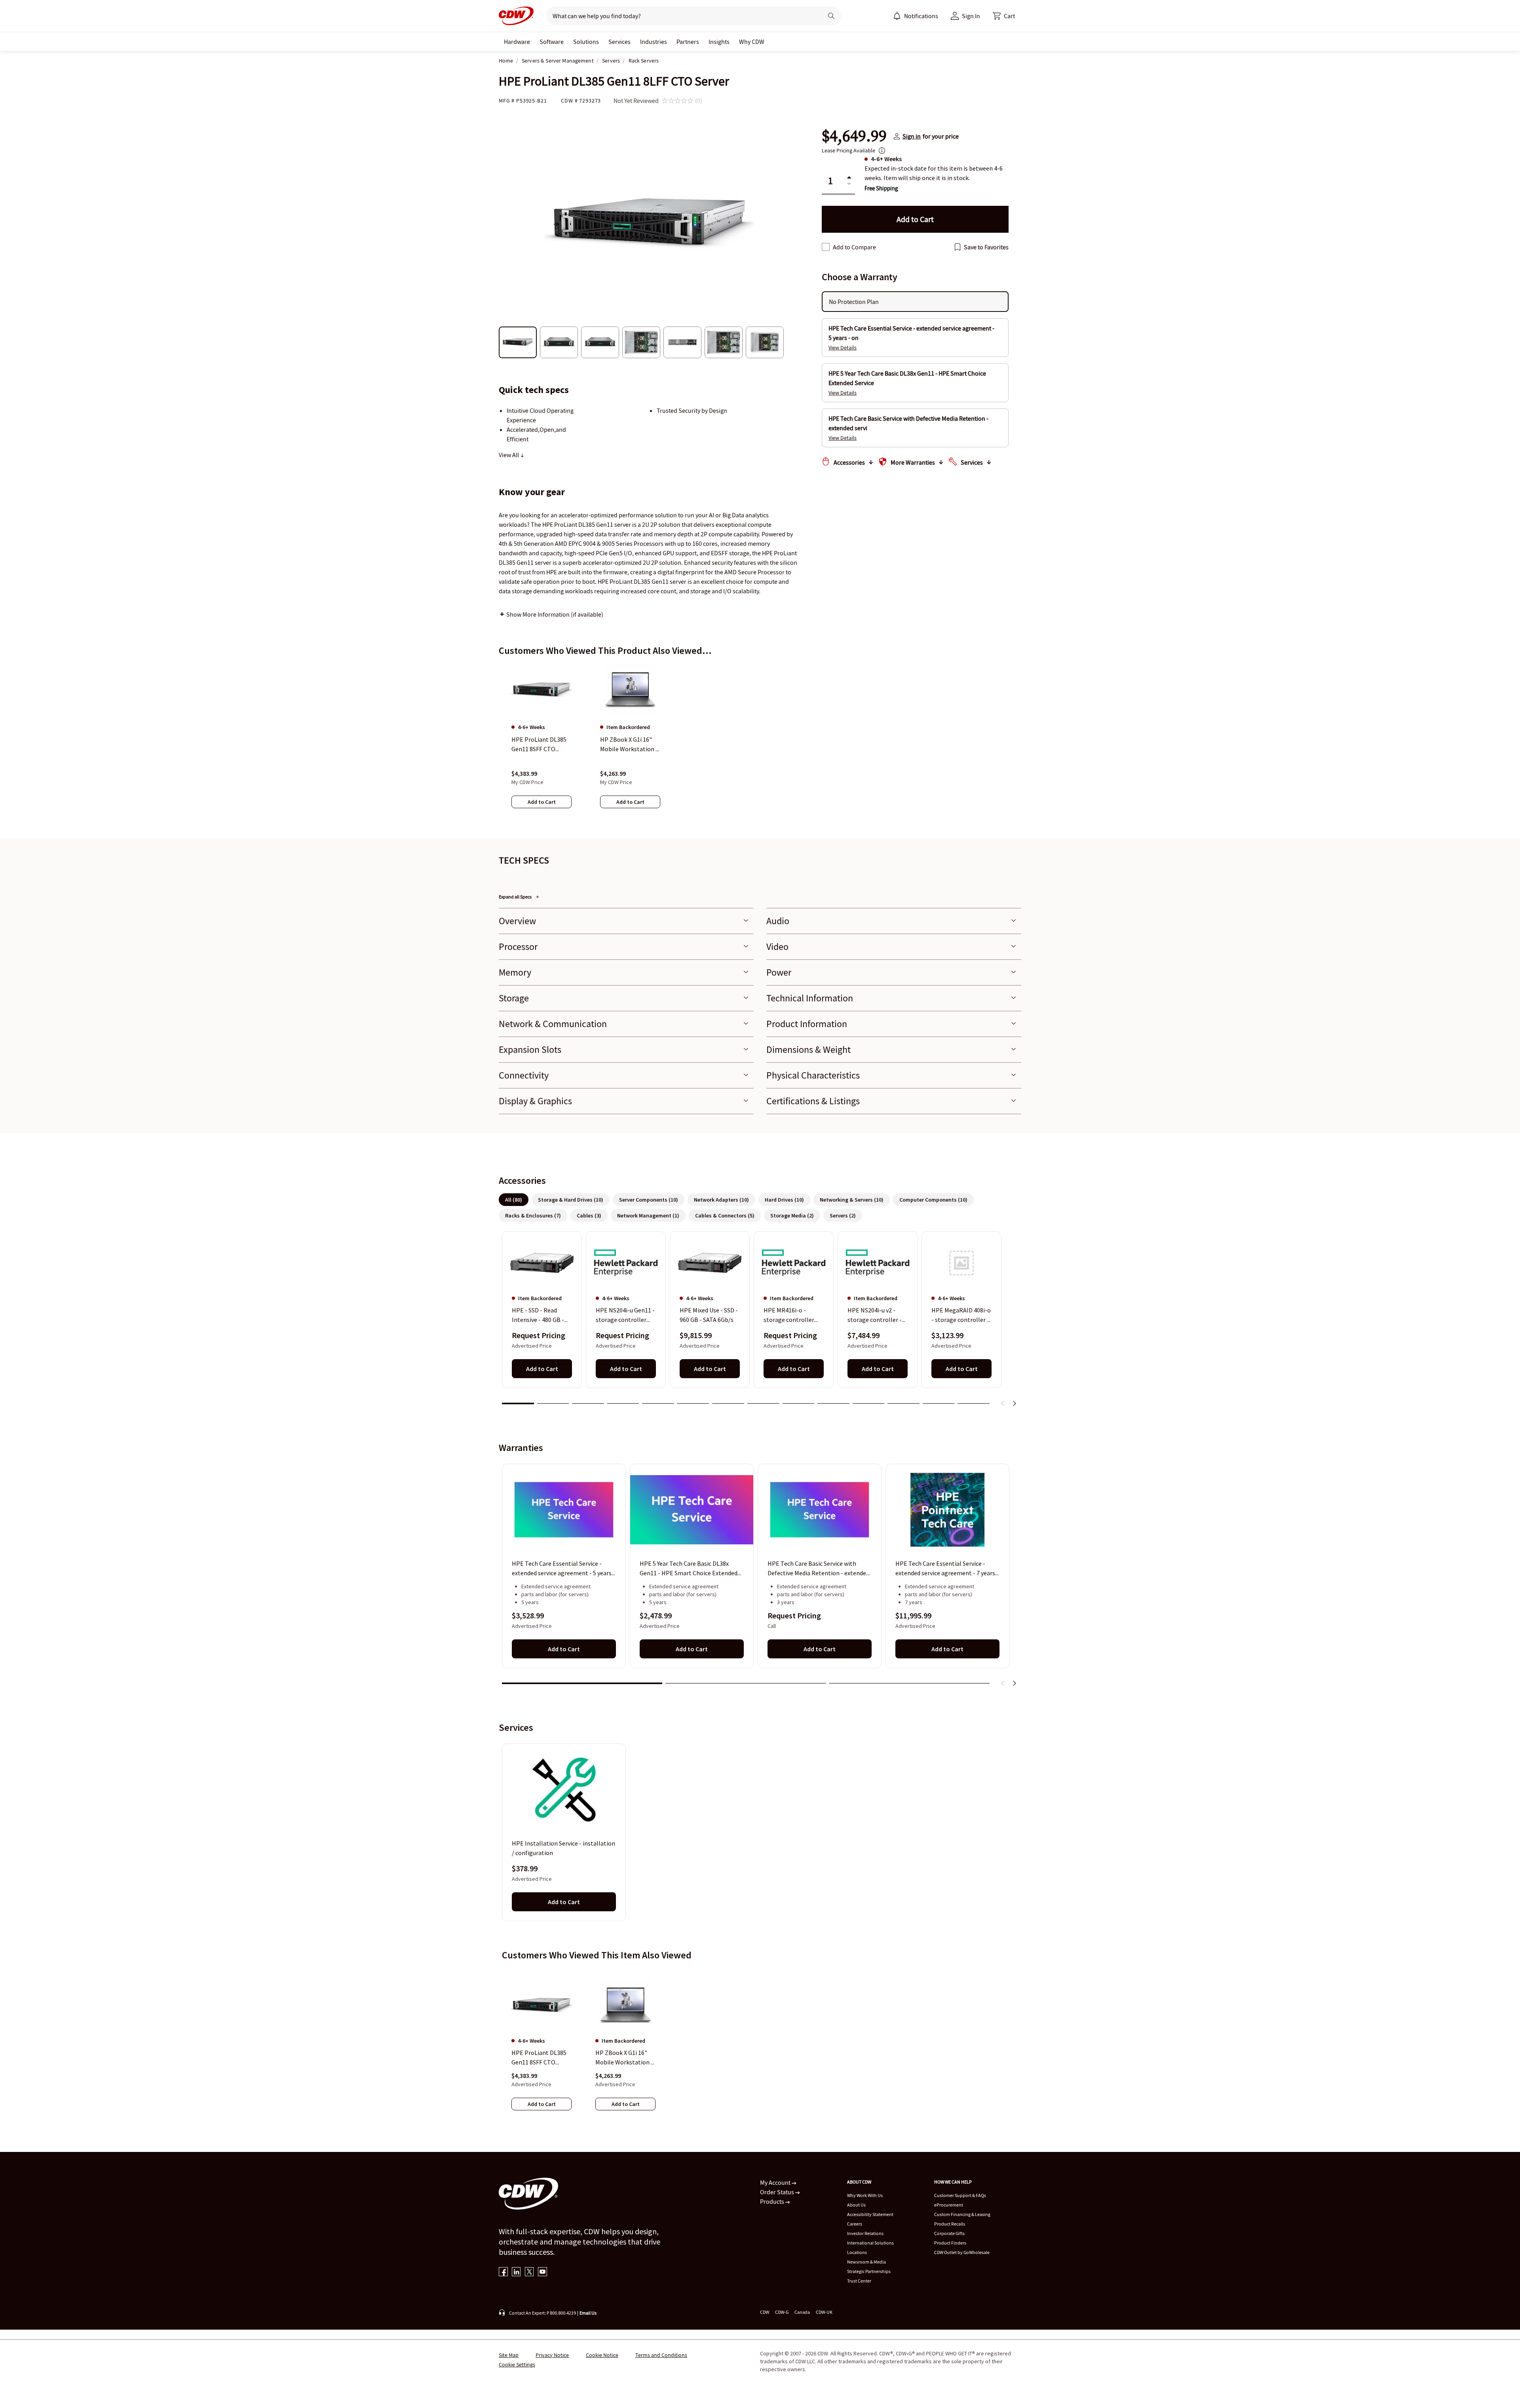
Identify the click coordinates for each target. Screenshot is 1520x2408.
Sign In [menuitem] (971, 16)
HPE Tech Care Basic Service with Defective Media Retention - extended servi (818, 1569)
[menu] (916, 16)
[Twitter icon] (529, 2272)
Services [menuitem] (619, 42)
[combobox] (681, 16)
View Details (843, 348)
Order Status (778, 2192)
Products (773, 2201)
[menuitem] (897, 16)
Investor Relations (865, 2233)
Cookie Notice (602, 2355)
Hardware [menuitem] (517, 42)
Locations (857, 2252)
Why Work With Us (865, 2195)
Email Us (588, 2313)
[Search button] (831, 16)
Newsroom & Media (866, 2262)
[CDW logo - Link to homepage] (516, 16)
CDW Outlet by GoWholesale (962, 2252)
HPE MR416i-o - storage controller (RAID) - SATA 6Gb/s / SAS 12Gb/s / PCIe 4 (792, 1316)
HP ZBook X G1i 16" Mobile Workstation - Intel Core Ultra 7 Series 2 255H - (624, 2058)
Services (972, 462)
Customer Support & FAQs (960, 2195)
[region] (760, 744)
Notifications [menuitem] (921, 16)
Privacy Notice (552, 2355)
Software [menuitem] (552, 42)
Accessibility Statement (870, 2214)
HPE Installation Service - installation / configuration (563, 1848)
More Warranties (913, 462)
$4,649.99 (854, 136)
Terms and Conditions (661, 2355)
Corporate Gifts (949, 2233)
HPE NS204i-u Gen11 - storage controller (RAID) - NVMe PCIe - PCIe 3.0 (625, 1316)
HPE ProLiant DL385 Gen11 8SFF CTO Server (539, 2058)
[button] (1004, 16)
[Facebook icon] (503, 2272)
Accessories (849, 462)
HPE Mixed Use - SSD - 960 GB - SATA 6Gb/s (709, 1315)
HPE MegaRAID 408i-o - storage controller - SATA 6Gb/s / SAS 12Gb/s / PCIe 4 (961, 1316)
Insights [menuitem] (719, 42)
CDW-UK (824, 2312)
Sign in (912, 136)
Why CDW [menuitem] (752, 42)
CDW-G (782, 2312)
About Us (856, 2205)
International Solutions (870, 2243)
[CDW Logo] (516, 16)
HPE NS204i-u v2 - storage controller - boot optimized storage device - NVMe (877, 1316)
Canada (802, 2312)
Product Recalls (950, 2224)
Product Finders (950, 2243)
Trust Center (859, 2281)
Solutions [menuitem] (586, 42)
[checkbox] (826, 247)
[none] (517, 42)
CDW (765, 2312)
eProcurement (949, 2205)
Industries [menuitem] (654, 42)
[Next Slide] (1014, 1403)
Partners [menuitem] (688, 42)
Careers (855, 2224)
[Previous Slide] (1003, 1403)
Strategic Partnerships (869, 2271)
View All (509, 455)
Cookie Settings (517, 2364)
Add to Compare (854, 247)
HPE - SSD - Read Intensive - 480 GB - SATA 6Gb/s (538, 1316)
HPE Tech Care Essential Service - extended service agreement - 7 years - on (947, 1569)
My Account (776, 2182)
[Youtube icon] (542, 2272)
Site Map (509, 2355)
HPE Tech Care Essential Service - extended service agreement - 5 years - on (563, 1569)
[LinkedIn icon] (516, 2272)
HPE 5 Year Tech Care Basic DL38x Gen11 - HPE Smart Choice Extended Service (689, 1569)
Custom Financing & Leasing (962, 2214)
